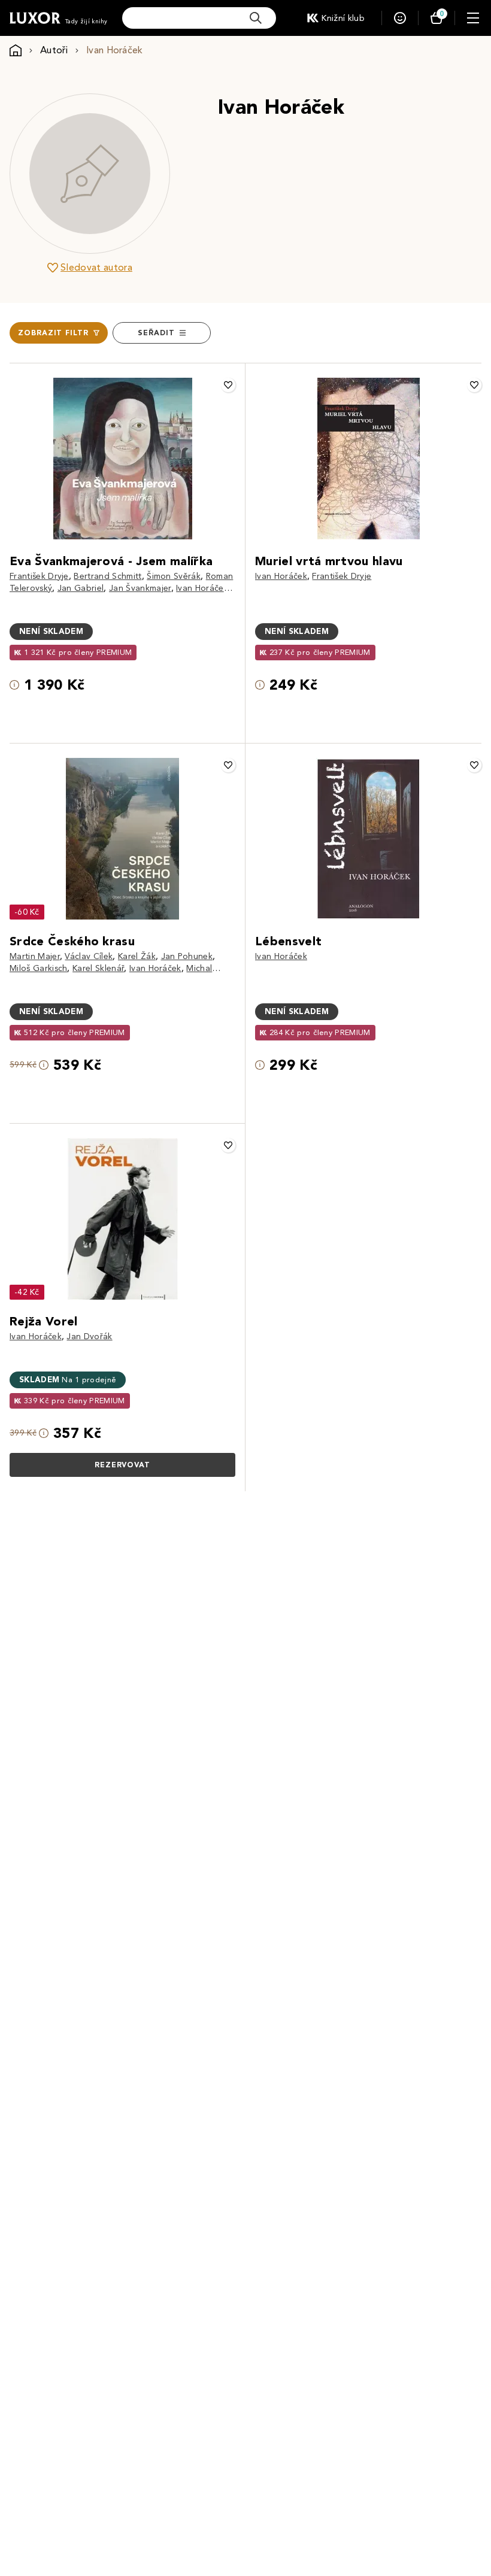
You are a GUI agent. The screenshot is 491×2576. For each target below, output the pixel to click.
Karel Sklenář (98, 968)
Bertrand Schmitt (107, 576)
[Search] (256, 18)
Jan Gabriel (81, 588)
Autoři (54, 50)
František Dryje (39, 576)
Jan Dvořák (89, 1336)
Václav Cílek (89, 956)
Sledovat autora (96, 267)
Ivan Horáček (202, 588)
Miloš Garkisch (38, 968)
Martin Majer (35, 956)
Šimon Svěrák (174, 576)
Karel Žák (137, 956)
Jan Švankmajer (140, 588)
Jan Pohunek (187, 956)
